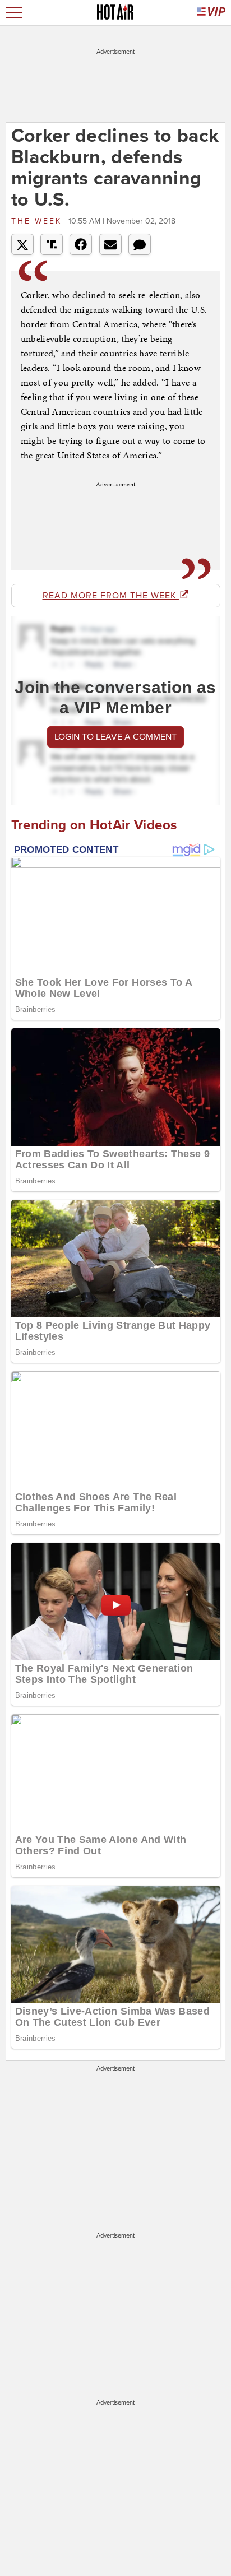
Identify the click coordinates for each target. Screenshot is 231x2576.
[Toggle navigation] (14, 13)
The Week (38, 221)
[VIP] (211, 13)
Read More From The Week (111, 596)
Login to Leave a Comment (115, 737)
